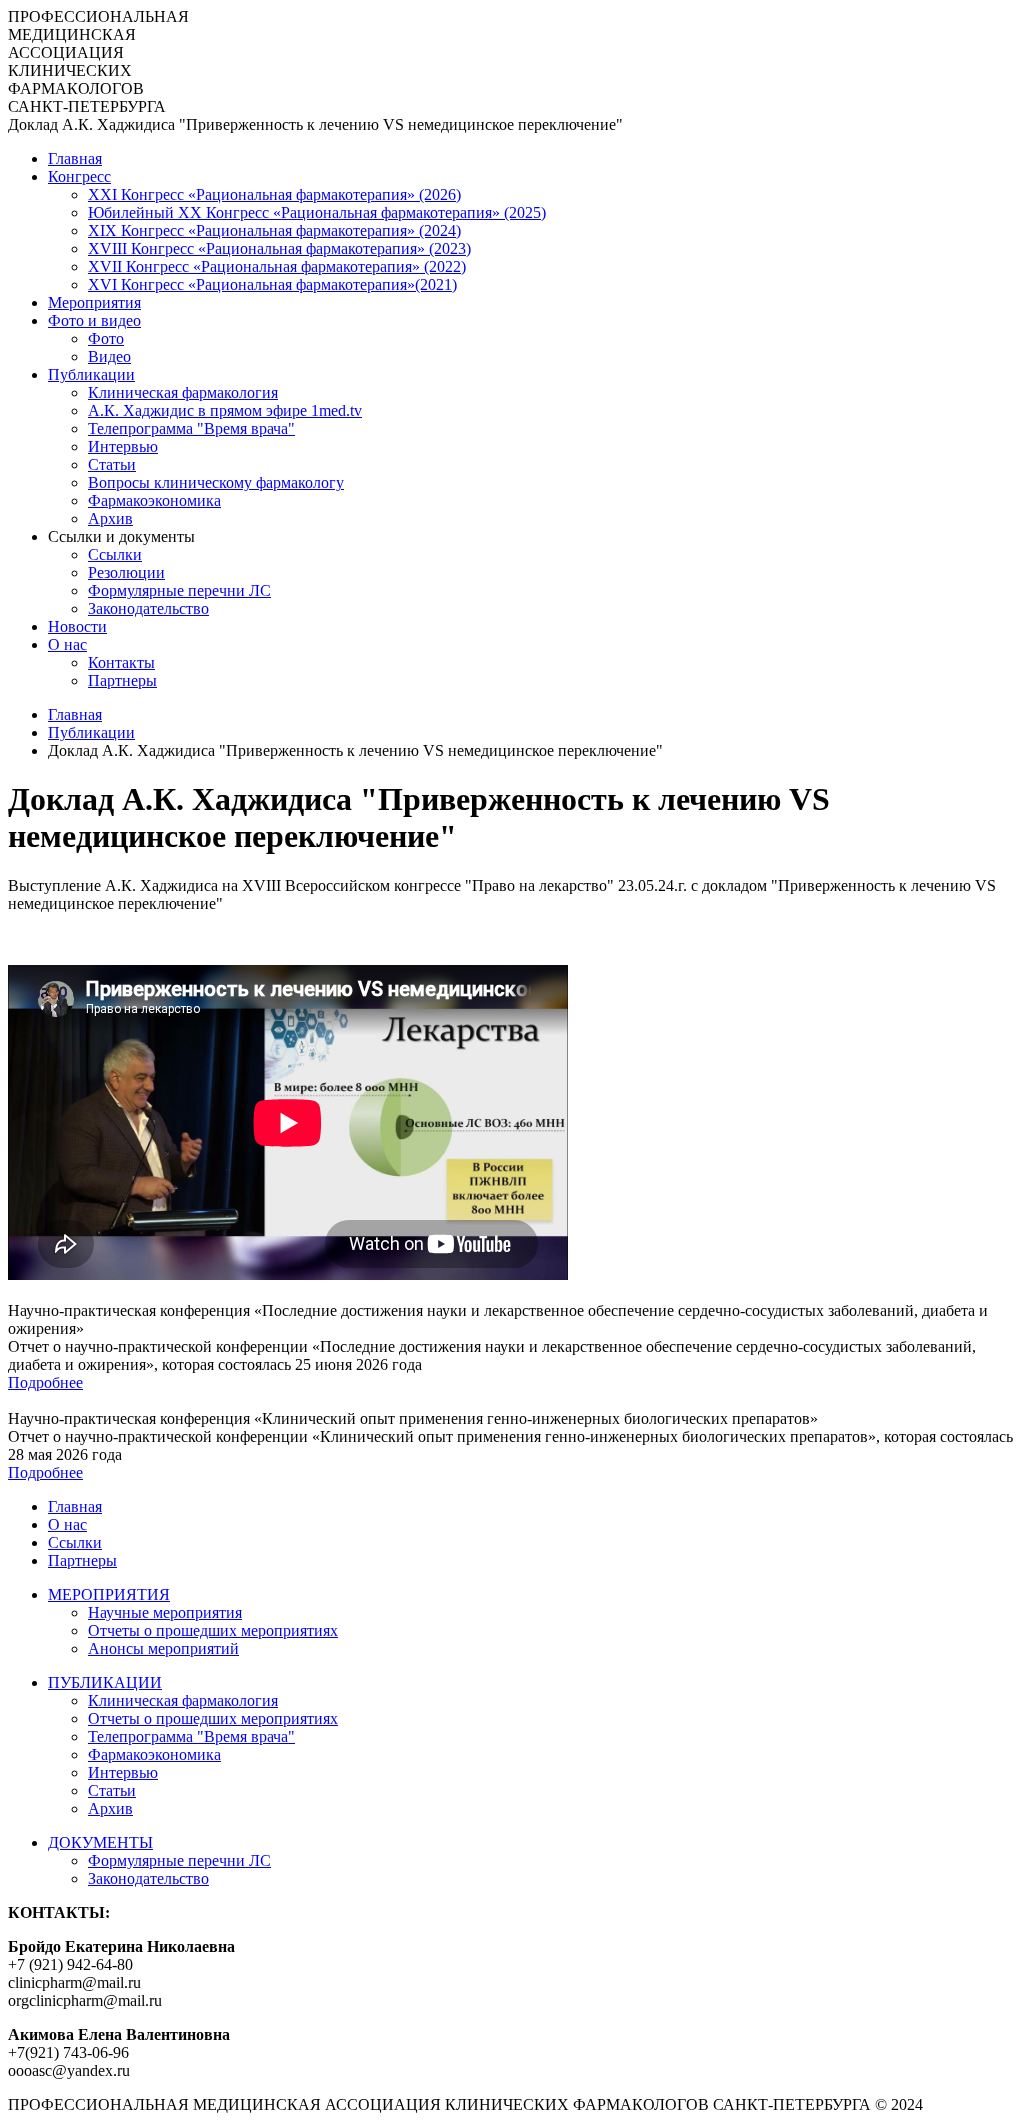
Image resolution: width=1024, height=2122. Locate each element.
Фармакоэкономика (154, 500)
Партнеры (122, 680)
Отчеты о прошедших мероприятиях (213, 1630)
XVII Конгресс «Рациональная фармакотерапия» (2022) (277, 266)
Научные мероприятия (165, 1612)
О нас (67, 644)
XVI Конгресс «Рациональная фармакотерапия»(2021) (272, 284)
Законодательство (148, 608)
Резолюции (126, 572)
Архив (110, 518)
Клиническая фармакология (183, 392)
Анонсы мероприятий (163, 1648)
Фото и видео (94, 320)
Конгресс (79, 176)
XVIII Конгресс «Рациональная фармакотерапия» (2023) (279, 248)
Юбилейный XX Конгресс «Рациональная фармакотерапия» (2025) (317, 212)
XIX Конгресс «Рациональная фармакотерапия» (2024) (274, 230)
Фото (106, 338)
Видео (109, 356)
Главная (75, 158)
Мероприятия (94, 302)
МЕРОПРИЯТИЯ (109, 1594)
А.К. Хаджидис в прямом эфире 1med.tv (225, 410)
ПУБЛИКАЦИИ (105, 1682)
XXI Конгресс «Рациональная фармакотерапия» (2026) (274, 194)
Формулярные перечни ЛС (179, 590)
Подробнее (45, 1382)
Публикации (91, 374)
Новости (77, 626)
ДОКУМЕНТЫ (100, 1842)
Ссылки (115, 554)
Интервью (123, 446)
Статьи (112, 464)
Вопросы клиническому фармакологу (216, 482)
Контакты (121, 662)
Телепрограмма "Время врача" (191, 428)
